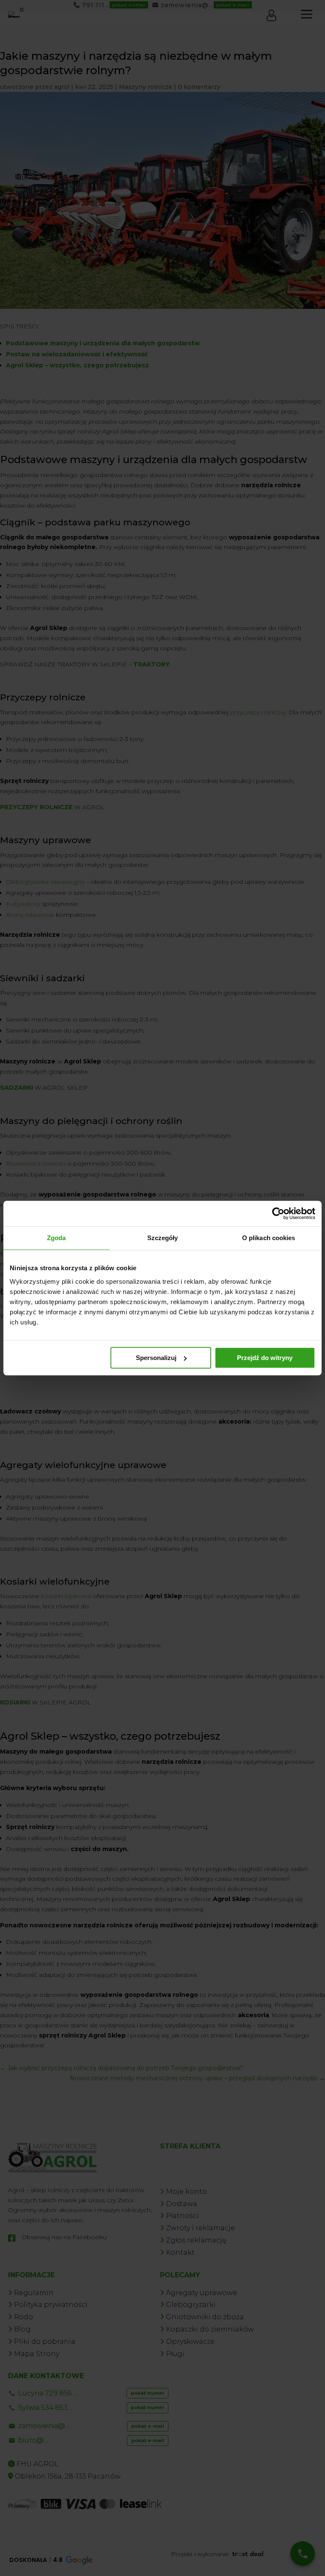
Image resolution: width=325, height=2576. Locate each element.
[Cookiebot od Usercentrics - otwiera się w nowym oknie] (278, 1213)
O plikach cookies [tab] (269, 1238)
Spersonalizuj (156, 1358)
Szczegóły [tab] (163, 1238)
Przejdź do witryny (265, 1358)
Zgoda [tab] (56, 1238)
